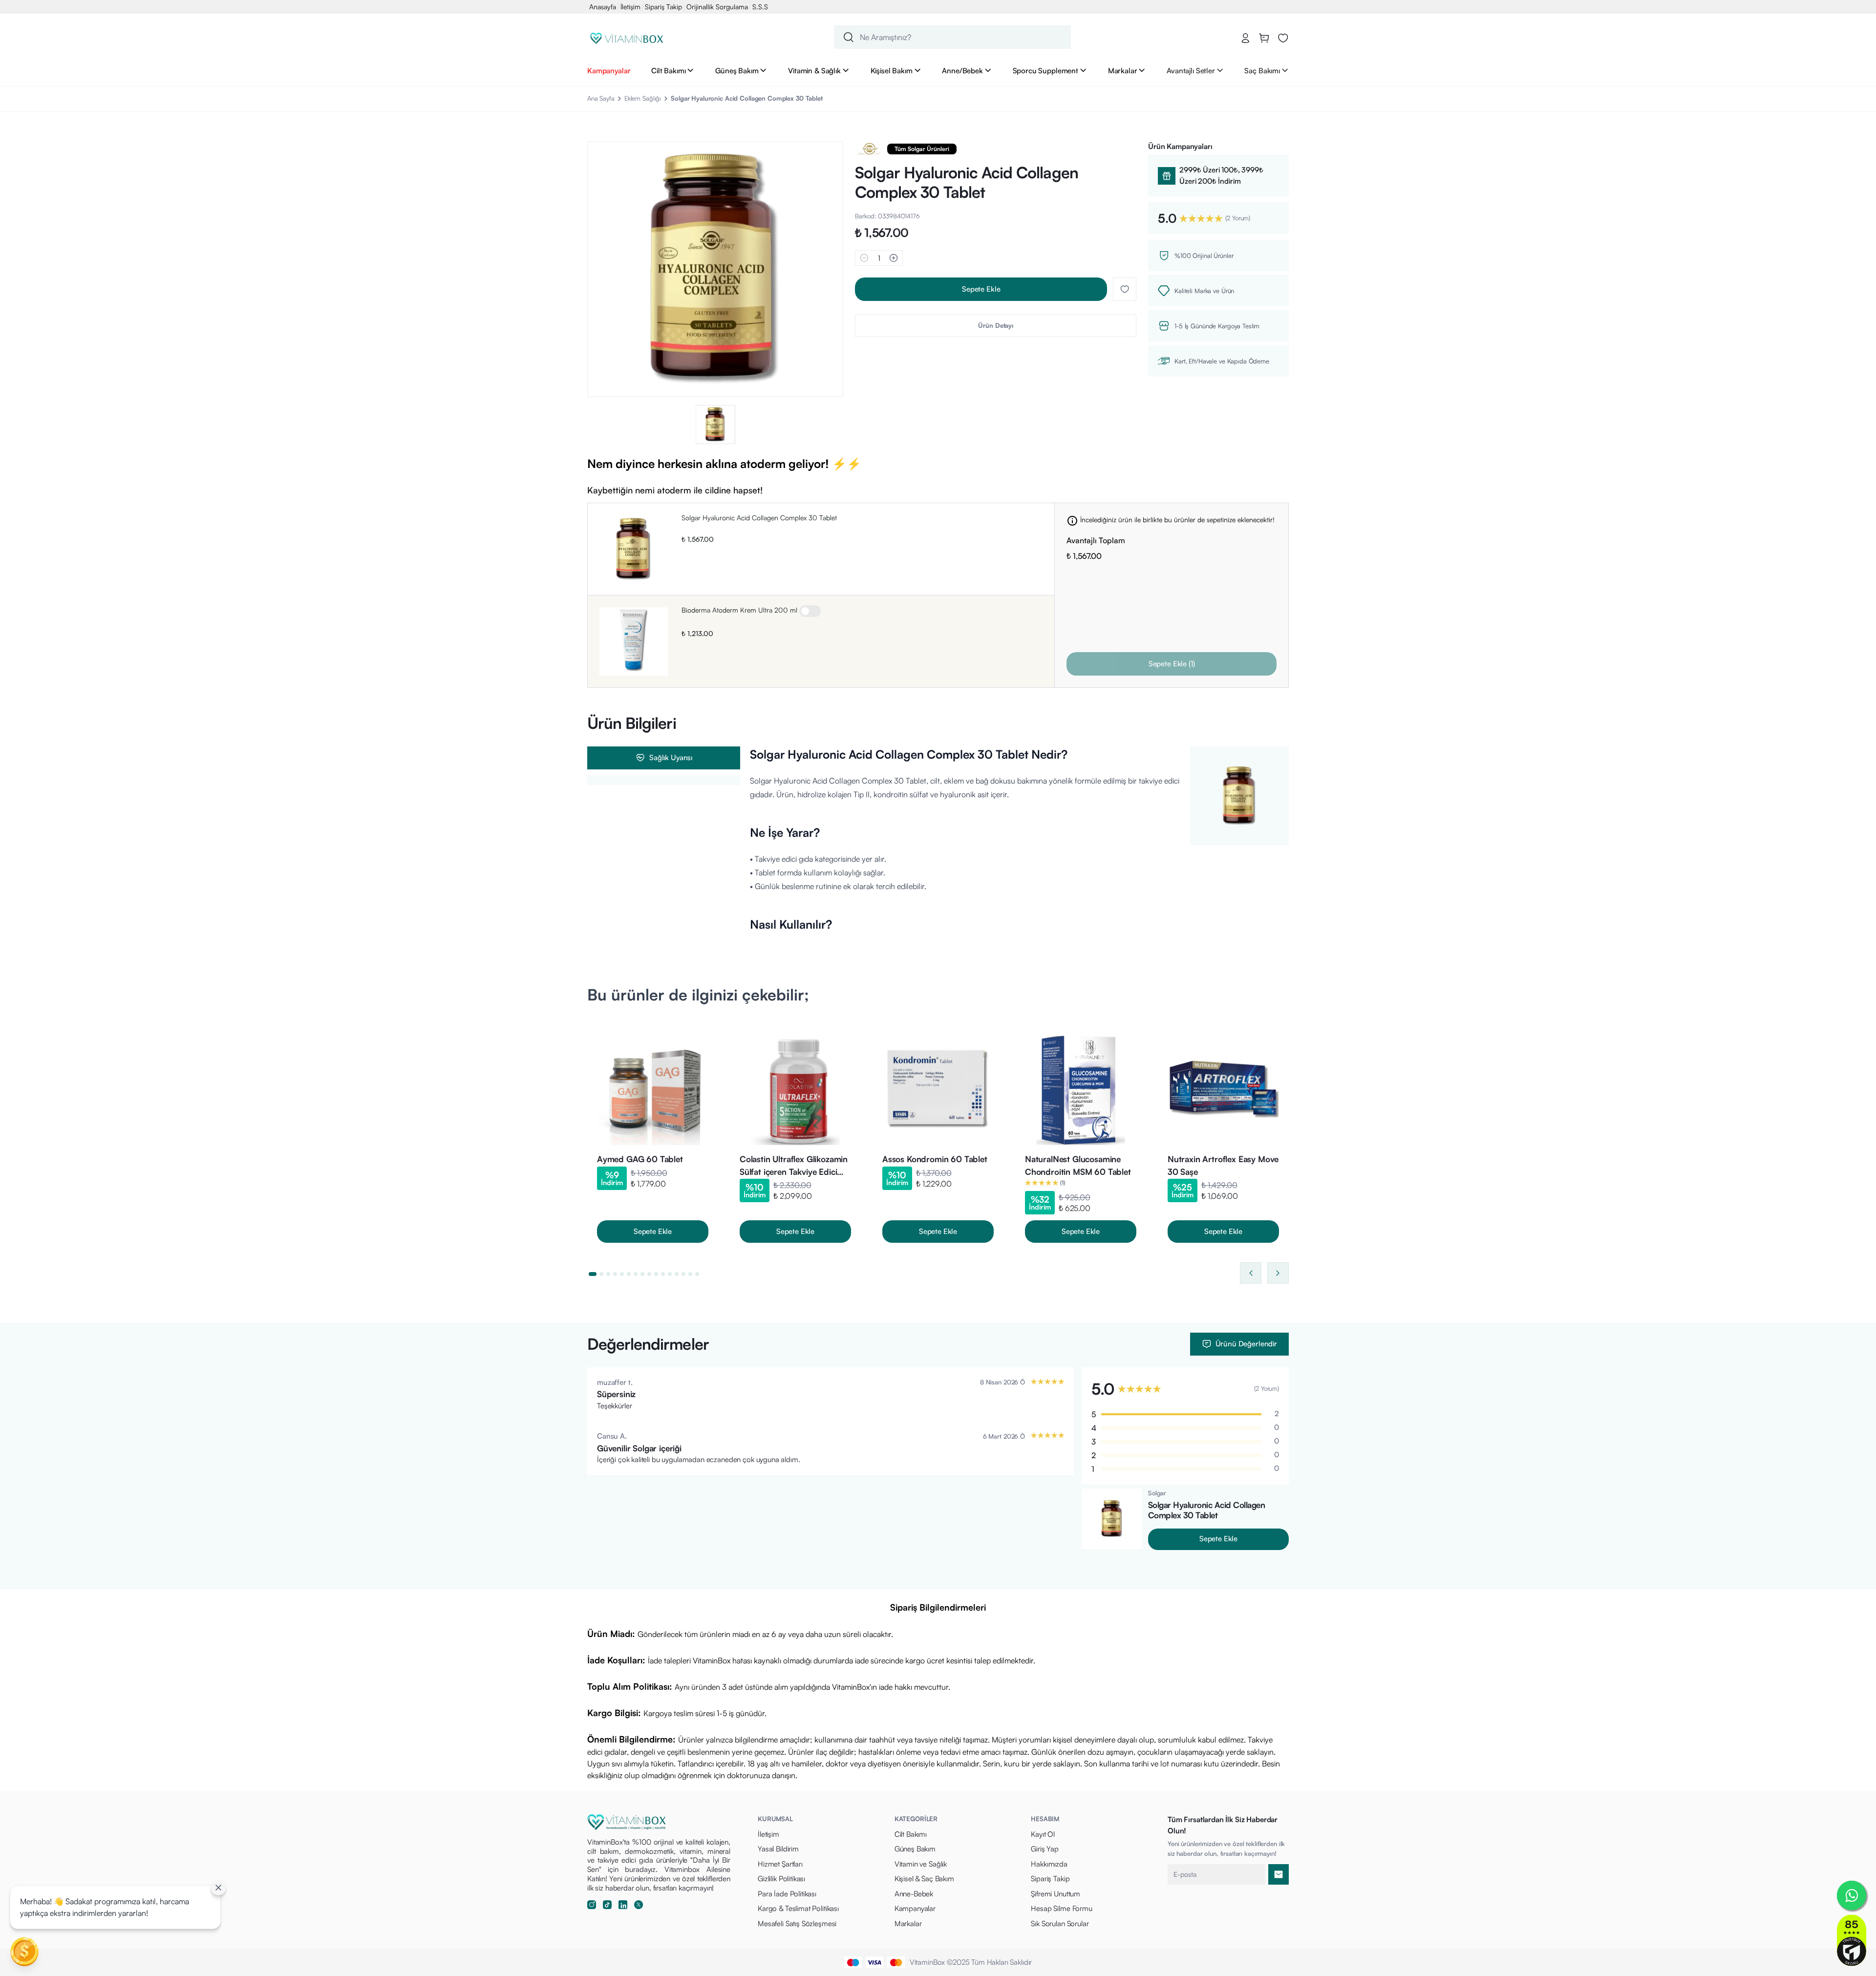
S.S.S (760, 7)
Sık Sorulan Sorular (1060, 1923)
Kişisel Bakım (892, 70)
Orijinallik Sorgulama (717, 7)
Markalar (1123, 70)
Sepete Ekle (981, 289)
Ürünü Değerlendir (1246, 1344)
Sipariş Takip (663, 7)
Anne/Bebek (962, 70)
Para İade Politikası (787, 1894)
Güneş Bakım (737, 70)
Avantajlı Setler (1191, 70)
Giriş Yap (1045, 1849)
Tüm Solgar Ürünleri (922, 149)
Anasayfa (603, 7)
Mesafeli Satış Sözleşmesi (797, 1923)
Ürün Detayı (996, 325)
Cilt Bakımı (668, 70)
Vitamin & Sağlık (814, 70)
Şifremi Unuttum (1055, 1894)
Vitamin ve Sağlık (921, 1864)
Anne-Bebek (914, 1894)
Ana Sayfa (601, 98)
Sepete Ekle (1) (1172, 664)
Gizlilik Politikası (781, 1879)
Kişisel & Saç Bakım (924, 1879)
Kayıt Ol (1043, 1834)
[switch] (810, 611)
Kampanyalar (609, 70)
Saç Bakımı (1262, 70)
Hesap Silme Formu (1061, 1908)
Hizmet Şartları (780, 1864)
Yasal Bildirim (778, 1849)
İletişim (630, 7)
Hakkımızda (1049, 1864)
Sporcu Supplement (1045, 70)
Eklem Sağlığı (643, 98)
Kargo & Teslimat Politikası (798, 1908)
